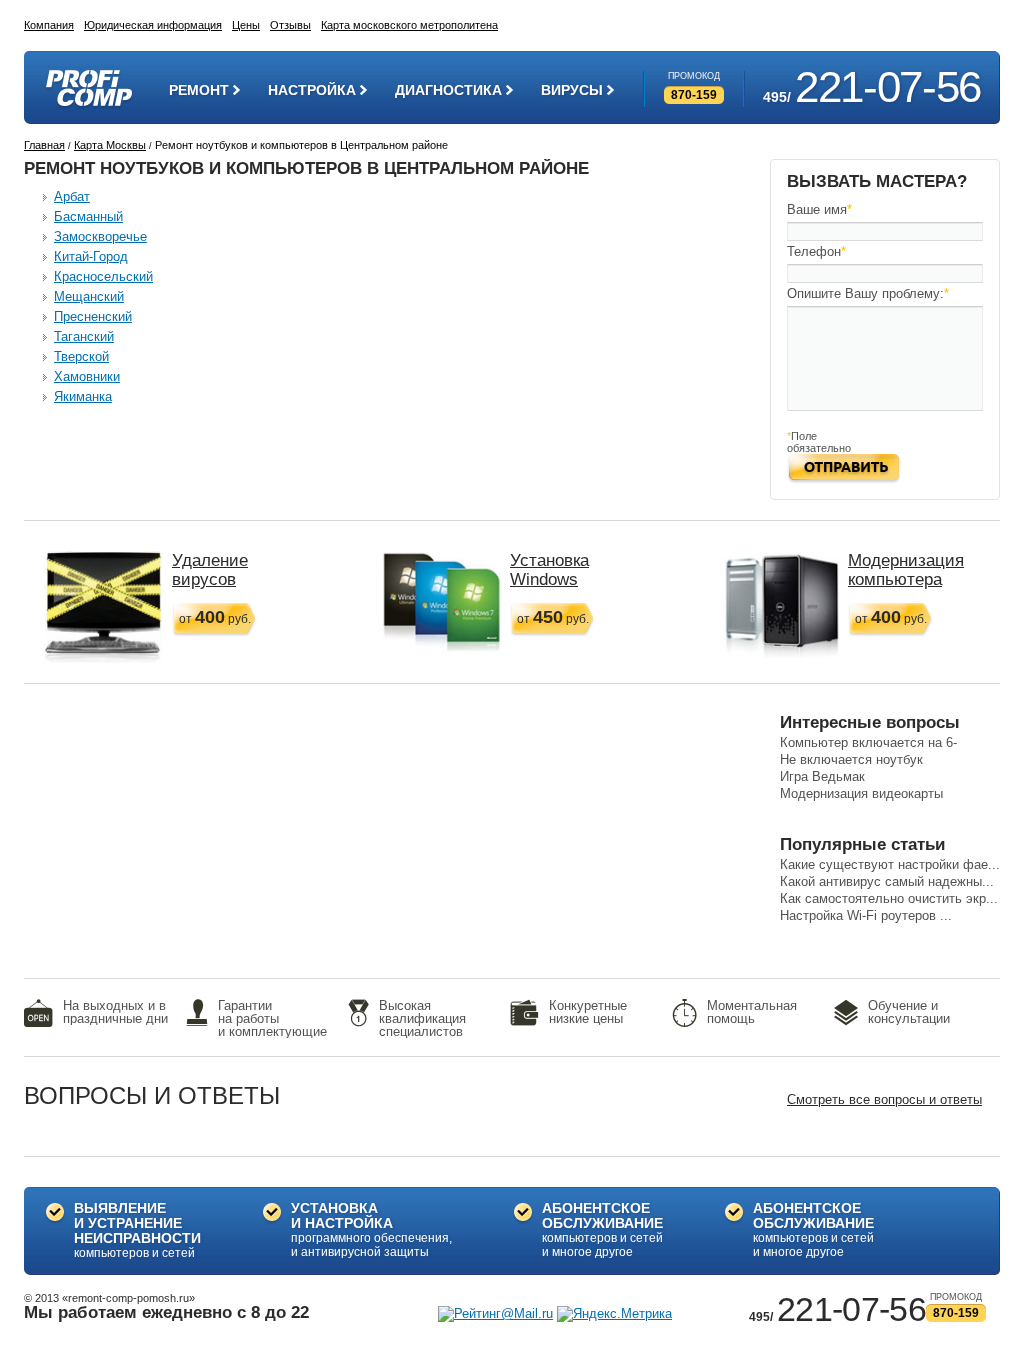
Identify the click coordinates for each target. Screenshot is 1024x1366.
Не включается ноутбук (851, 759)
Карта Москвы (110, 145)
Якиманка (83, 396)
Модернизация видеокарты (861, 793)
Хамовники (87, 376)
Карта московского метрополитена (409, 25)
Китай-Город (91, 256)
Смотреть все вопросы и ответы (884, 1099)
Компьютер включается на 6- (868, 742)
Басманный (88, 216)
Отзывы (290, 25)
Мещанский (89, 296)
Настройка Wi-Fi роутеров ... (866, 915)
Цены (246, 25)
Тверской (81, 356)
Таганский (84, 336)
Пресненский (93, 316)
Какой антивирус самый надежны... (887, 881)
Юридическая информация (153, 25)
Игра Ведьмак (822, 776)
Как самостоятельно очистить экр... (889, 898)
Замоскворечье (100, 236)
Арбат (72, 196)
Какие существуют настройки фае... (890, 864)
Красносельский (103, 276)
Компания (49, 25)
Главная (44, 145)
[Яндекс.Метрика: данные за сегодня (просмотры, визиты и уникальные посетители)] (614, 1314)
